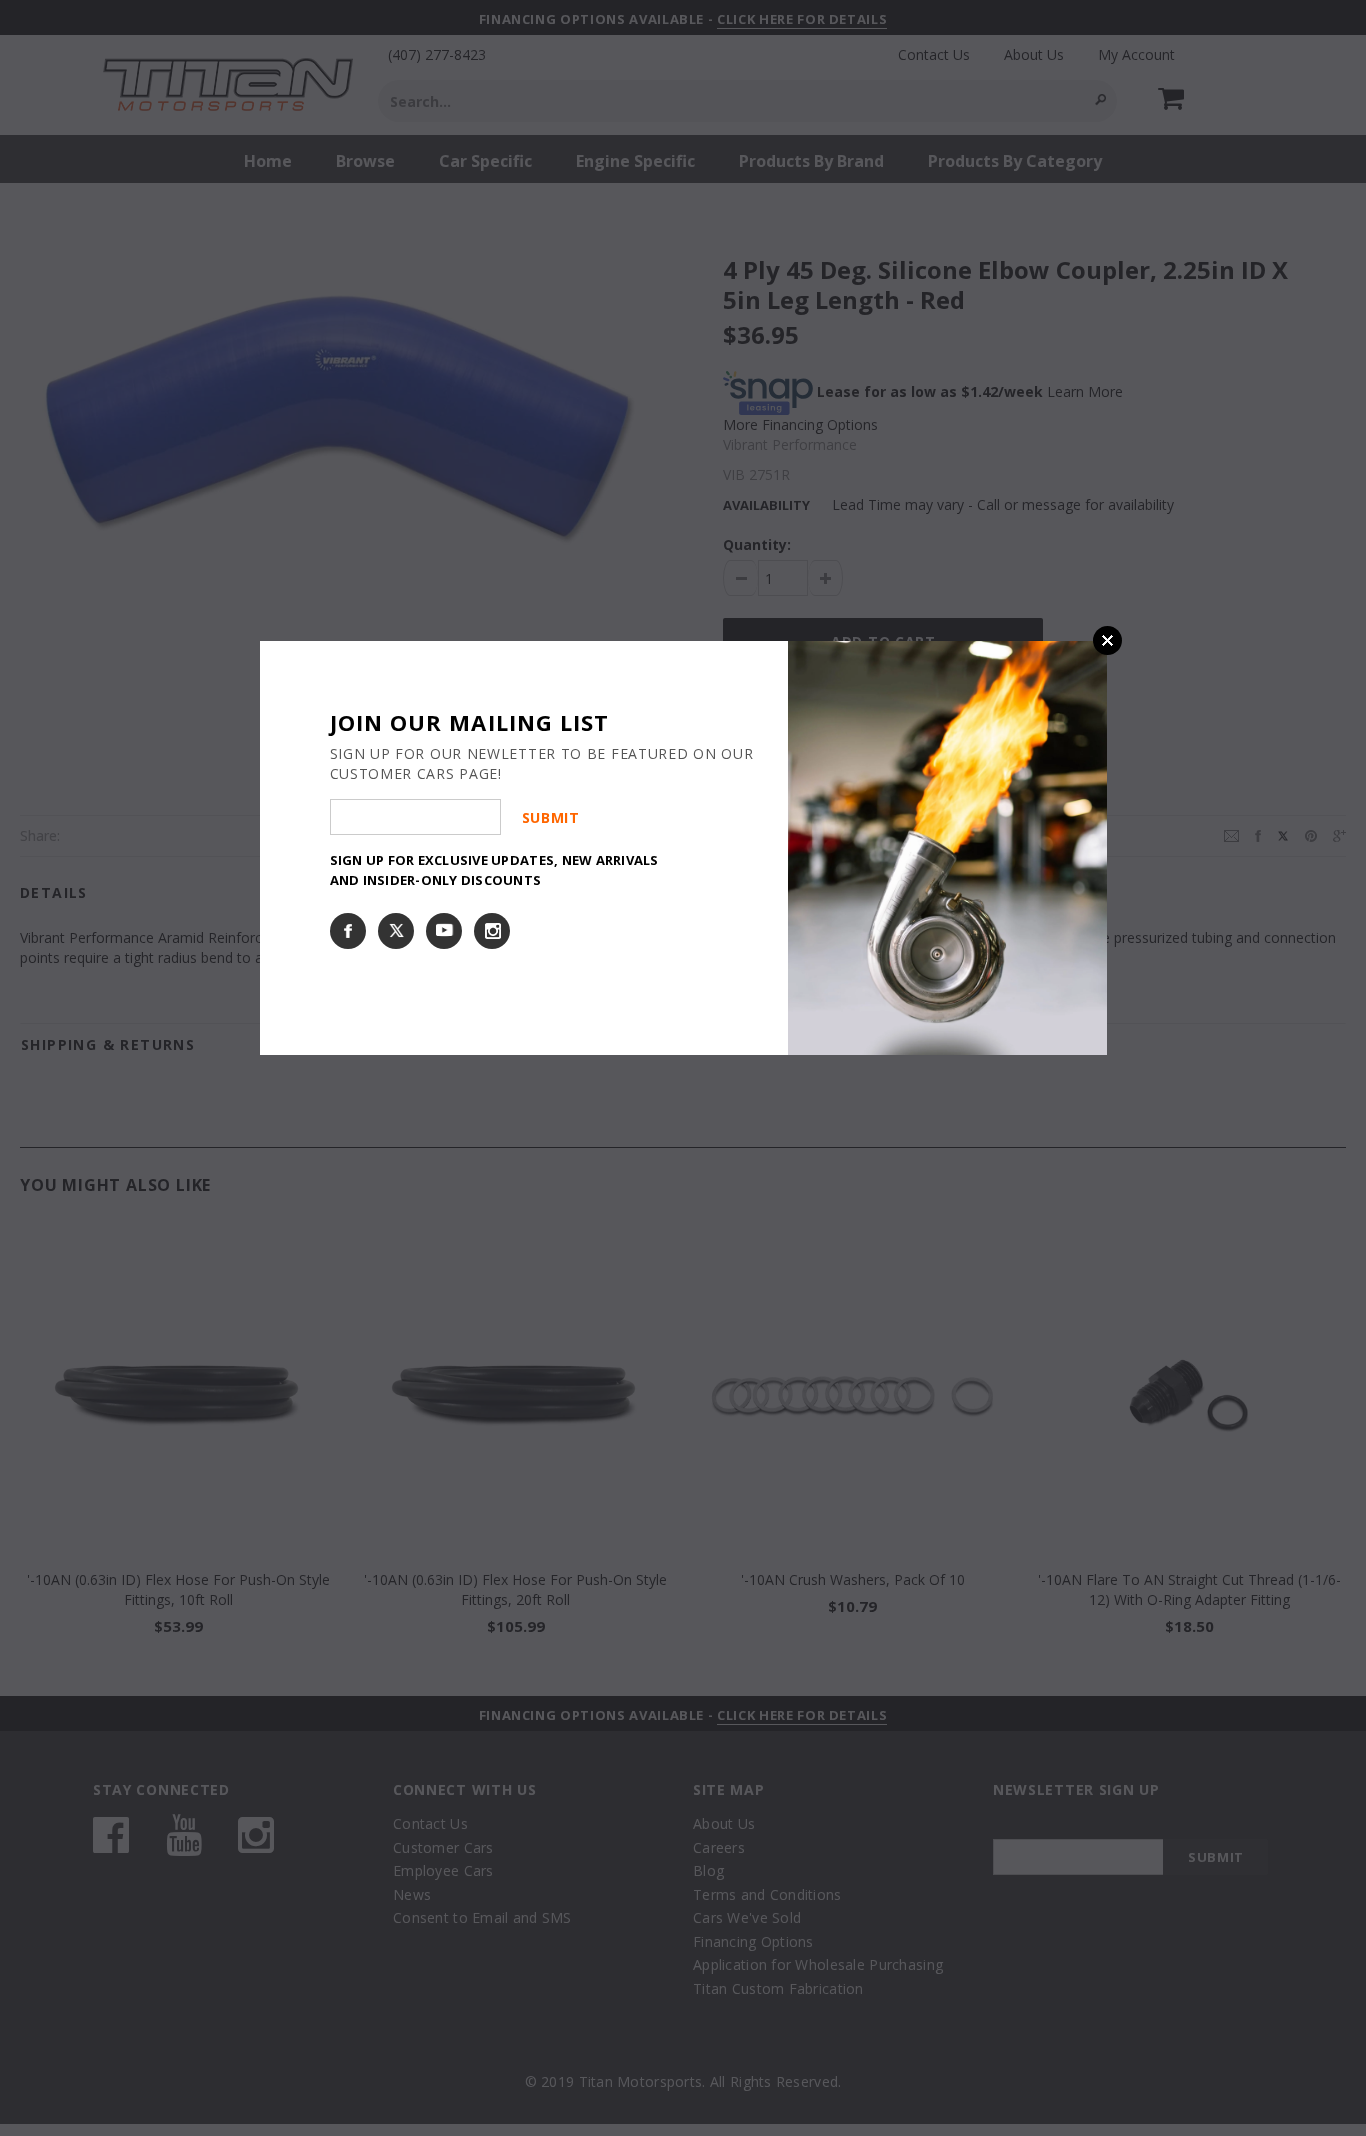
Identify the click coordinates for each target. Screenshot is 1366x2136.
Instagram (492, 931)
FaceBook (348, 931)
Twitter (396, 931)
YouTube (444, 931)
